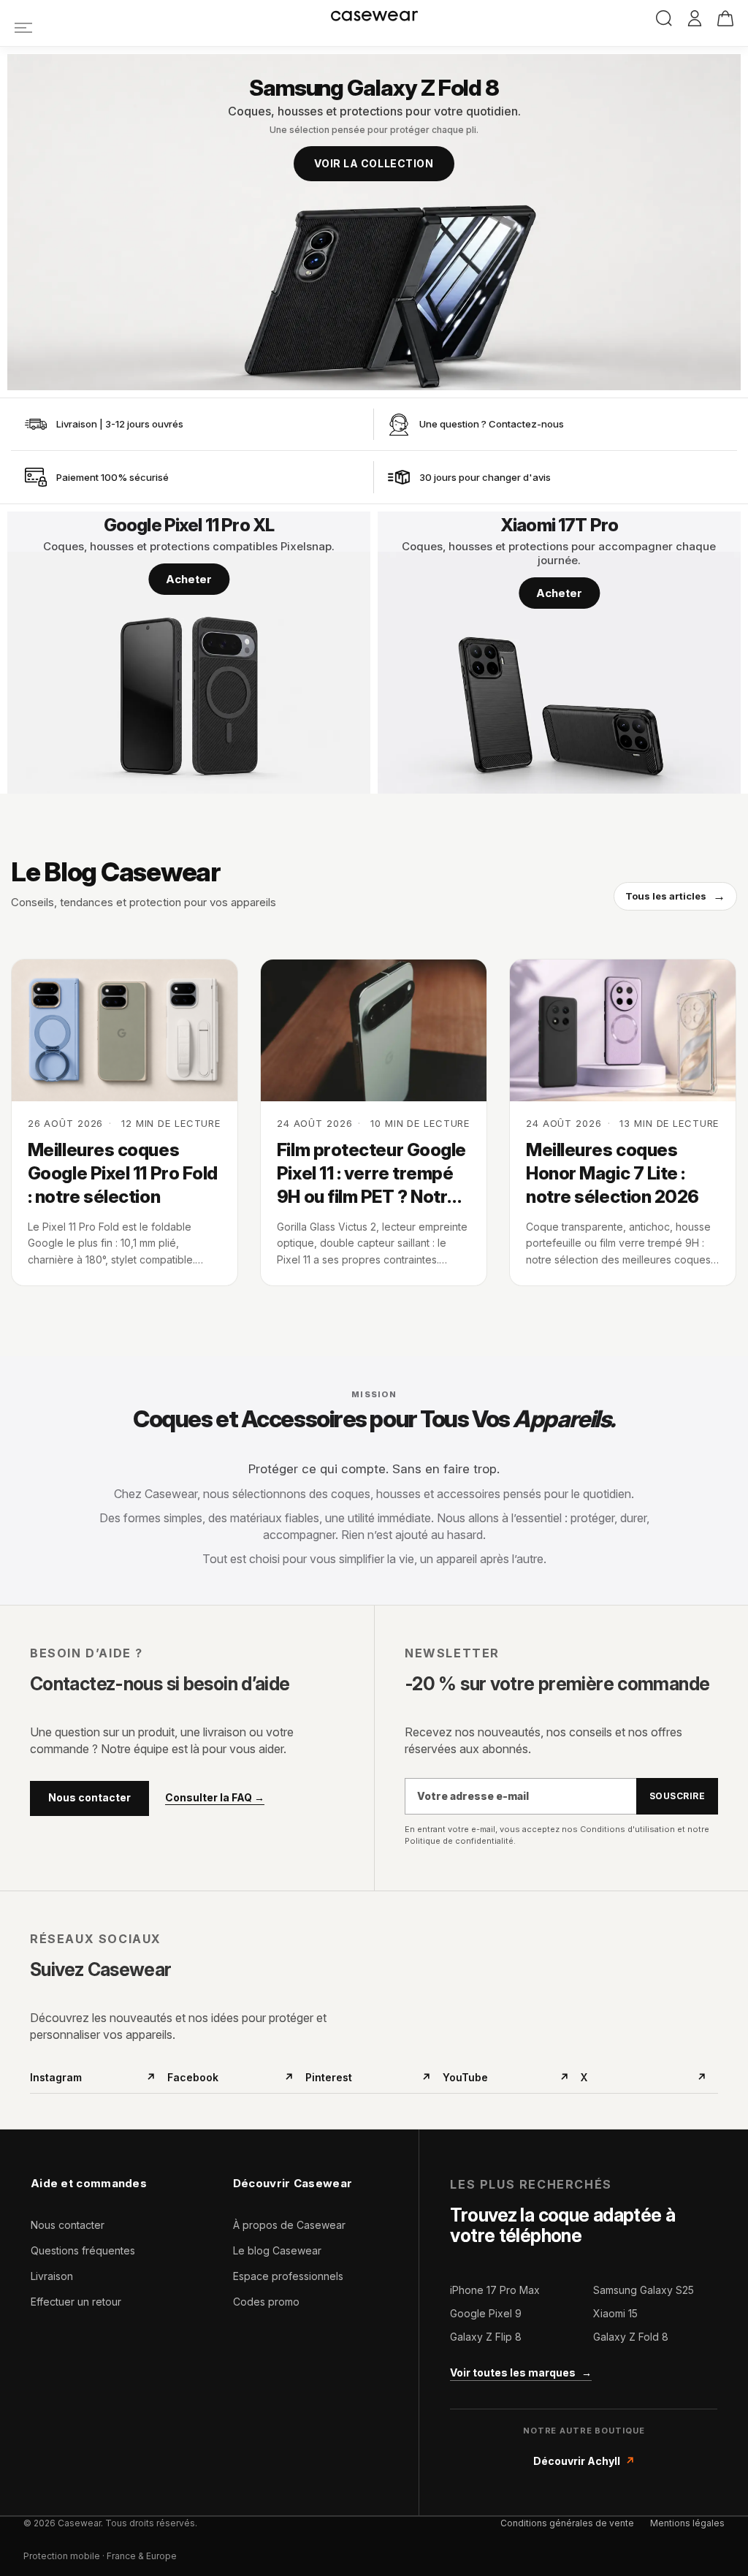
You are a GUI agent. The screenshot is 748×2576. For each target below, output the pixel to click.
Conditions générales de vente (567, 2523)
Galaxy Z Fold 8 (631, 2337)
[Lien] (23, 27)
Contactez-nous (526, 424)
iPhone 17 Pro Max (495, 2290)
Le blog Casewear (277, 2250)
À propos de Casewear (289, 2225)
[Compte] (695, 19)
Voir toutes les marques (521, 2372)
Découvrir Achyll (584, 2461)
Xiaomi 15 (615, 2313)
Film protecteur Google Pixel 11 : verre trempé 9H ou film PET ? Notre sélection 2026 (371, 1174)
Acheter (189, 579)
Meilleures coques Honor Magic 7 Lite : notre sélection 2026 (612, 1174)
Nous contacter (89, 1797)
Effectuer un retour (76, 2302)
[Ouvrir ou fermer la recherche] (664, 18)
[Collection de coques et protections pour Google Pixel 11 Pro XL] (189, 653)
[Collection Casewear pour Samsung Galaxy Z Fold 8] (374, 222)
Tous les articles (675, 896)
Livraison (52, 2276)
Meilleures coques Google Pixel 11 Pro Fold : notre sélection (123, 1174)
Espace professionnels (288, 2276)
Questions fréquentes (83, 2250)
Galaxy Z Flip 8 (486, 2337)
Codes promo (266, 2302)
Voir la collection (374, 163)
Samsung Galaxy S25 (644, 2290)
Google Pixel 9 (486, 2313)
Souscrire (677, 1796)
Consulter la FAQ (215, 1798)
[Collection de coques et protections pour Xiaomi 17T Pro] (559, 653)
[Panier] (725, 18)
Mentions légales (687, 2523)
